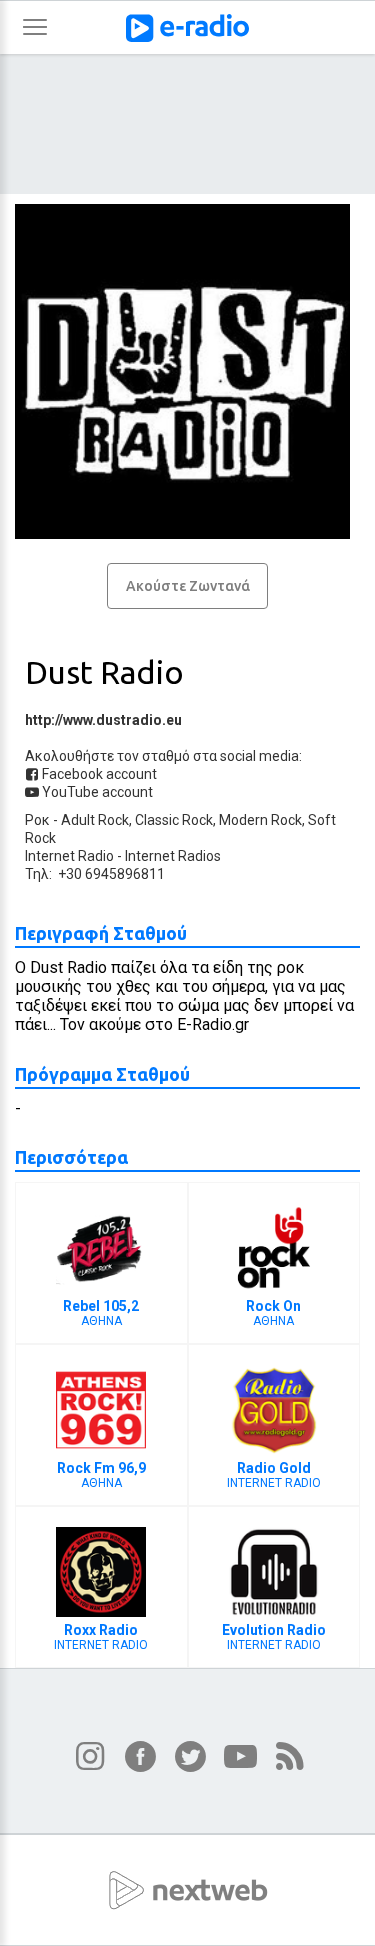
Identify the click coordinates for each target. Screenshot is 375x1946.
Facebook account (98, 774)
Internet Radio (69, 856)
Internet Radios (173, 856)
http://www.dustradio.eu (103, 720)
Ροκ (37, 820)
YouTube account (96, 792)
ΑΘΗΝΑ (101, 1313)
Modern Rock (260, 820)
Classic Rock (174, 820)
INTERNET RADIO (274, 1475)
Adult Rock (95, 820)
